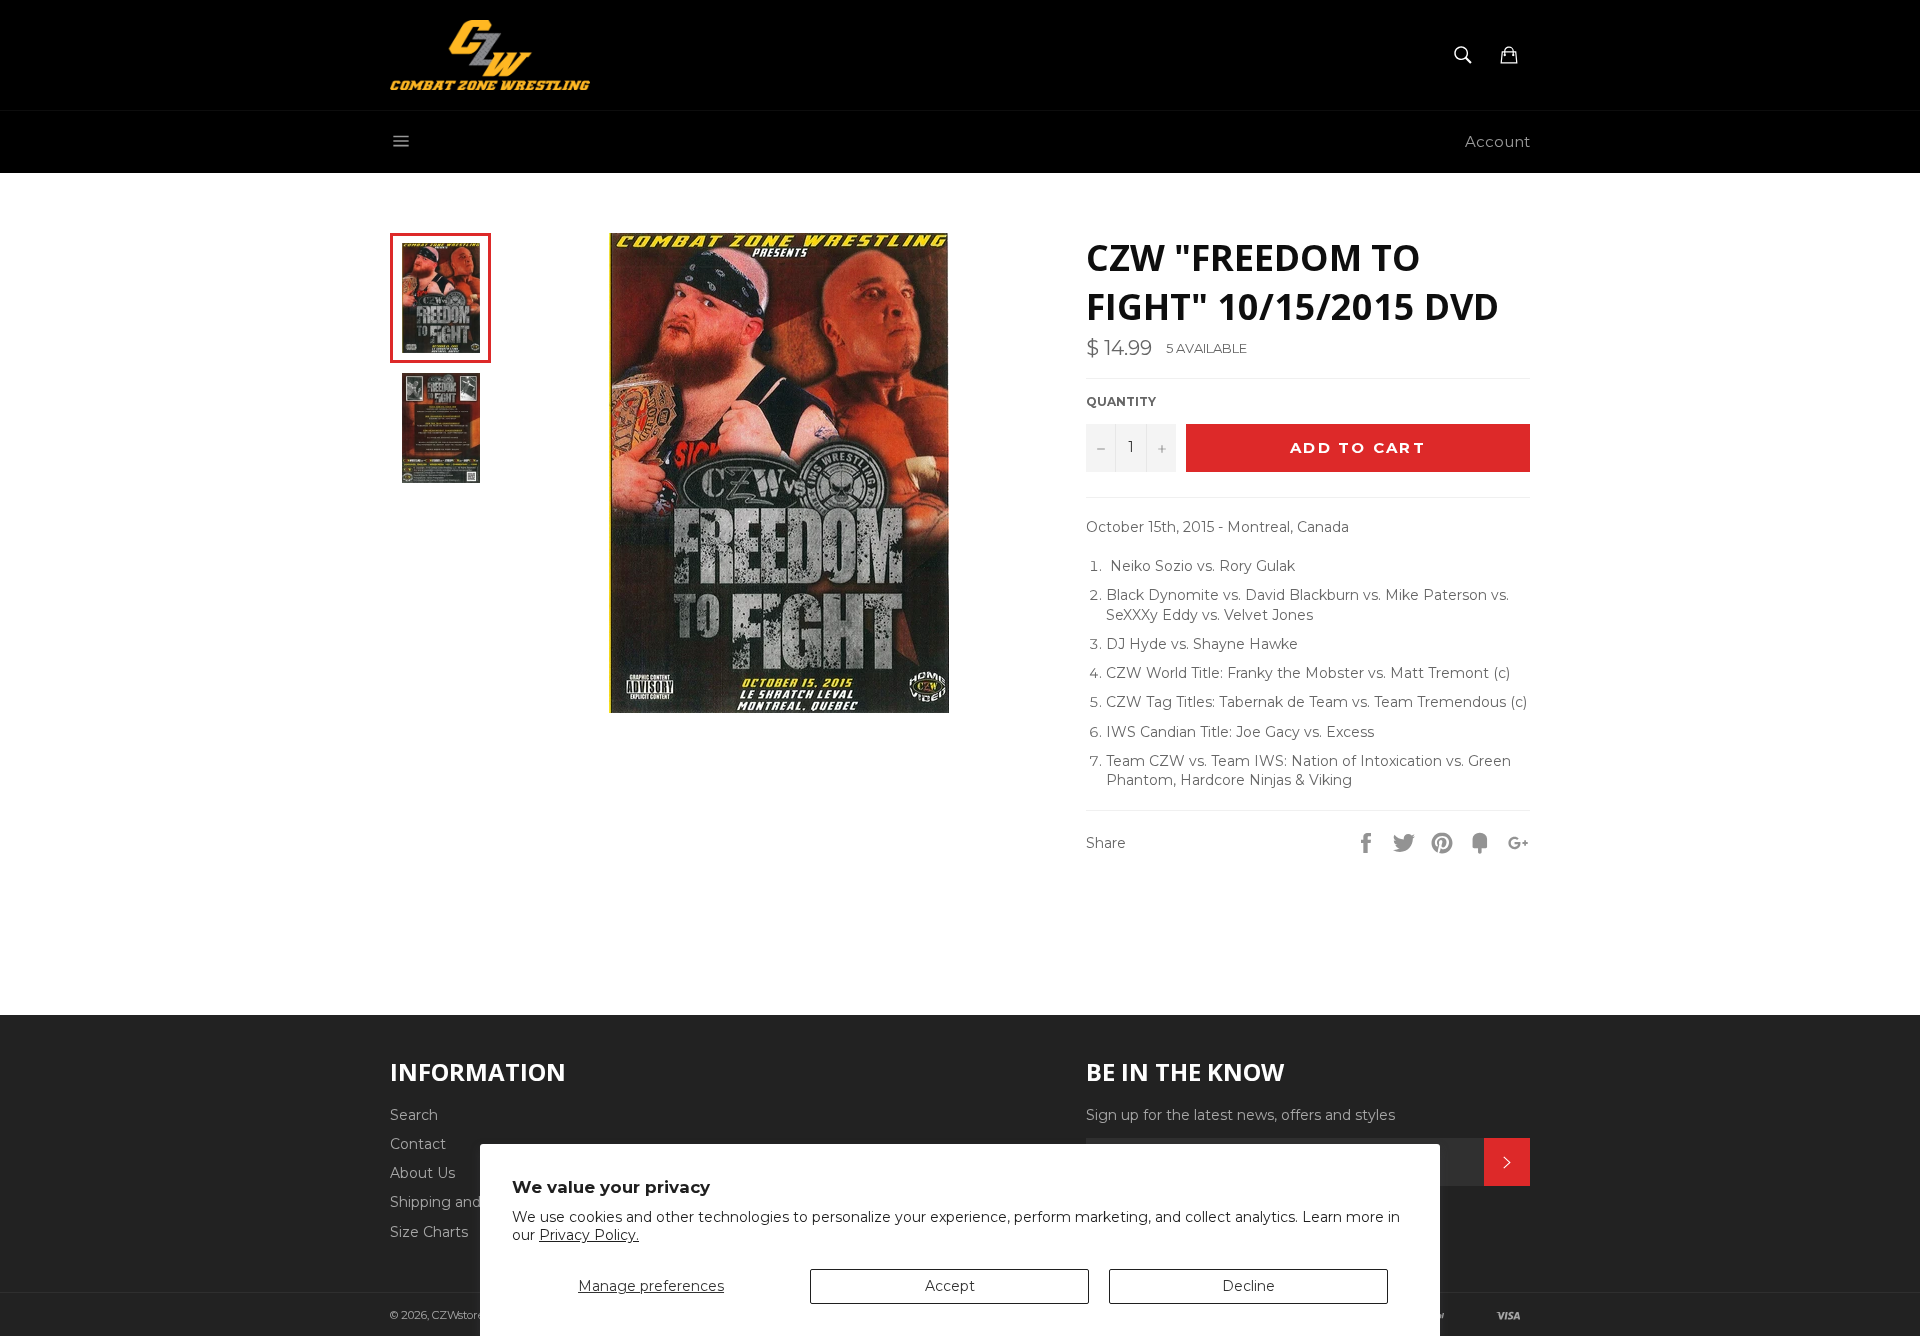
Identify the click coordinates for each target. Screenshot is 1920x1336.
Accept (950, 1286)
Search (414, 1115)
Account (1497, 141)
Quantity (1121, 401)
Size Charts (429, 1232)
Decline (1248, 1286)
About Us (422, 1173)
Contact (418, 1144)
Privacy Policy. (589, 1235)
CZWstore (458, 1315)
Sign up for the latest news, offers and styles (1240, 1115)
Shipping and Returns (465, 1202)
